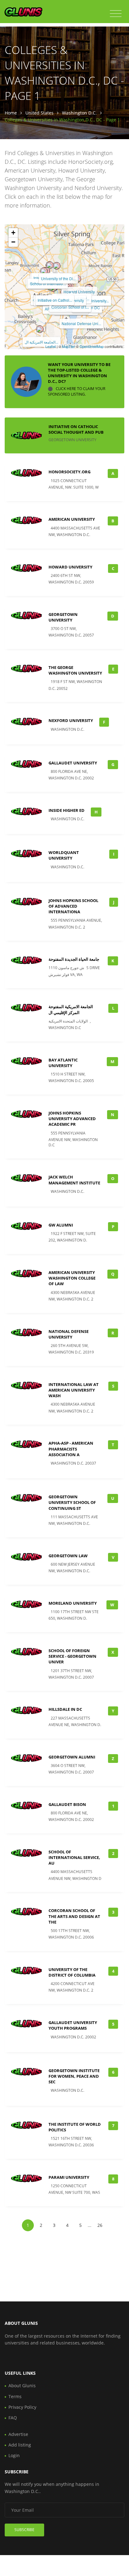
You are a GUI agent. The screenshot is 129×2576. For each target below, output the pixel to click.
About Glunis (22, 2386)
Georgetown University (63, 617)
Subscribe (24, 2530)
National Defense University (69, 1334)
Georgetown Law (68, 1556)
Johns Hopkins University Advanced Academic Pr (72, 1119)
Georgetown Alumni (72, 1757)
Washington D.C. (79, 113)
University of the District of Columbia (72, 1972)
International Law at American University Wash (74, 1390)
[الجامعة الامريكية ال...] (40, 329)
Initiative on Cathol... (55, 300)
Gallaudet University (73, 763)
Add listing (20, 2445)
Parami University (69, 2177)
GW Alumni (61, 1225)
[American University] (44, 271)
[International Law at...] (50, 265)
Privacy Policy (22, 2407)
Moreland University (73, 1603)
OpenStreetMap (92, 346)
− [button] (13, 242)
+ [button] (13, 233)
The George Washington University (75, 670)
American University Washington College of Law (72, 1278)
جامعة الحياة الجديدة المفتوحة (74, 959)
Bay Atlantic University (63, 1063)
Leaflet (51, 346)
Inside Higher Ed (67, 810)
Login (14, 2455)
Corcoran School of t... (70, 307)
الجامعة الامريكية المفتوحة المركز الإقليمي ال (71, 1009)
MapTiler (69, 346)
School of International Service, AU (74, 1857)
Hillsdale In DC (65, 1709)
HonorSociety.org (70, 472)
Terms (15, 2396)
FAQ (13, 2418)
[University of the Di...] (57, 266)
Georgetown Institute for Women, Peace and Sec (74, 2076)
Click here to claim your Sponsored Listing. (77, 392)
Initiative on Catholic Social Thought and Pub (76, 429)
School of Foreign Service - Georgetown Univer (72, 1656)
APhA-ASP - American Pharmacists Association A (71, 1449)
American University (72, 519)
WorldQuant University (64, 855)
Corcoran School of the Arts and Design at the (74, 1916)
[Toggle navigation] (116, 14)
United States (39, 113)
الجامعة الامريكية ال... (41, 342)
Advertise (18, 2434)
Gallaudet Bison (67, 1804)
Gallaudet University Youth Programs (73, 2025)
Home (11, 113)
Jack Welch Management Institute (74, 1180)
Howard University (79, 292)
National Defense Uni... (81, 323)
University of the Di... (58, 278)
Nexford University (71, 720)
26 (100, 2225)
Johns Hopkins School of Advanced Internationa (73, 906)
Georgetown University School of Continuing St (72, 1502)
